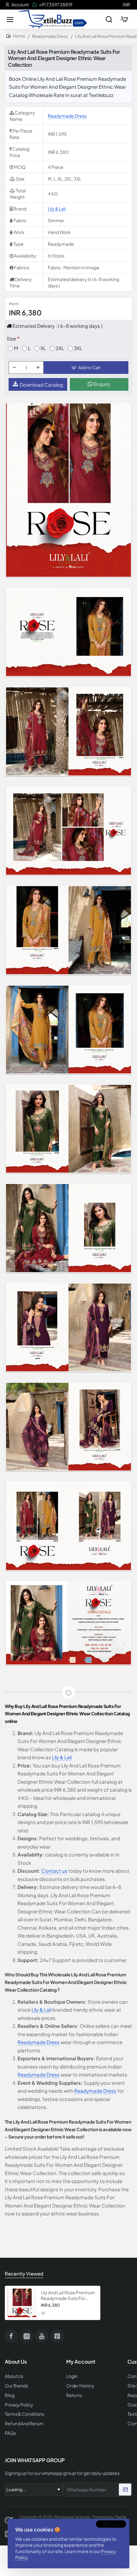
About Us (14, 2376)
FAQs (10, 2433)
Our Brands (16, 2386)
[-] (14, 368)
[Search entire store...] (109, 19)
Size (11, 338)
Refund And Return (24, 2424)
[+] (38, 368)
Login (72, 2376)
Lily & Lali (57, 209)
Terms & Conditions (25, 2414)
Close (114, 2524)
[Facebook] (11, 2336)
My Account (81, 2362)
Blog (10, 2395)
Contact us (54, 1871)
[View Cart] (124, 19)
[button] (86, 368)
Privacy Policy (19, 2405)
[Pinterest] (57, 2336)
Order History (80, 2386)
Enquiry (101, 384)
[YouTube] (42, 2336)
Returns (74, 2395)
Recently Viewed (24, 2273)
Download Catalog (41, 385)
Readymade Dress (50, 36)
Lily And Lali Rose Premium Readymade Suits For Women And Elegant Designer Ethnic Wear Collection (68, 2295)
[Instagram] (26, 2336)
